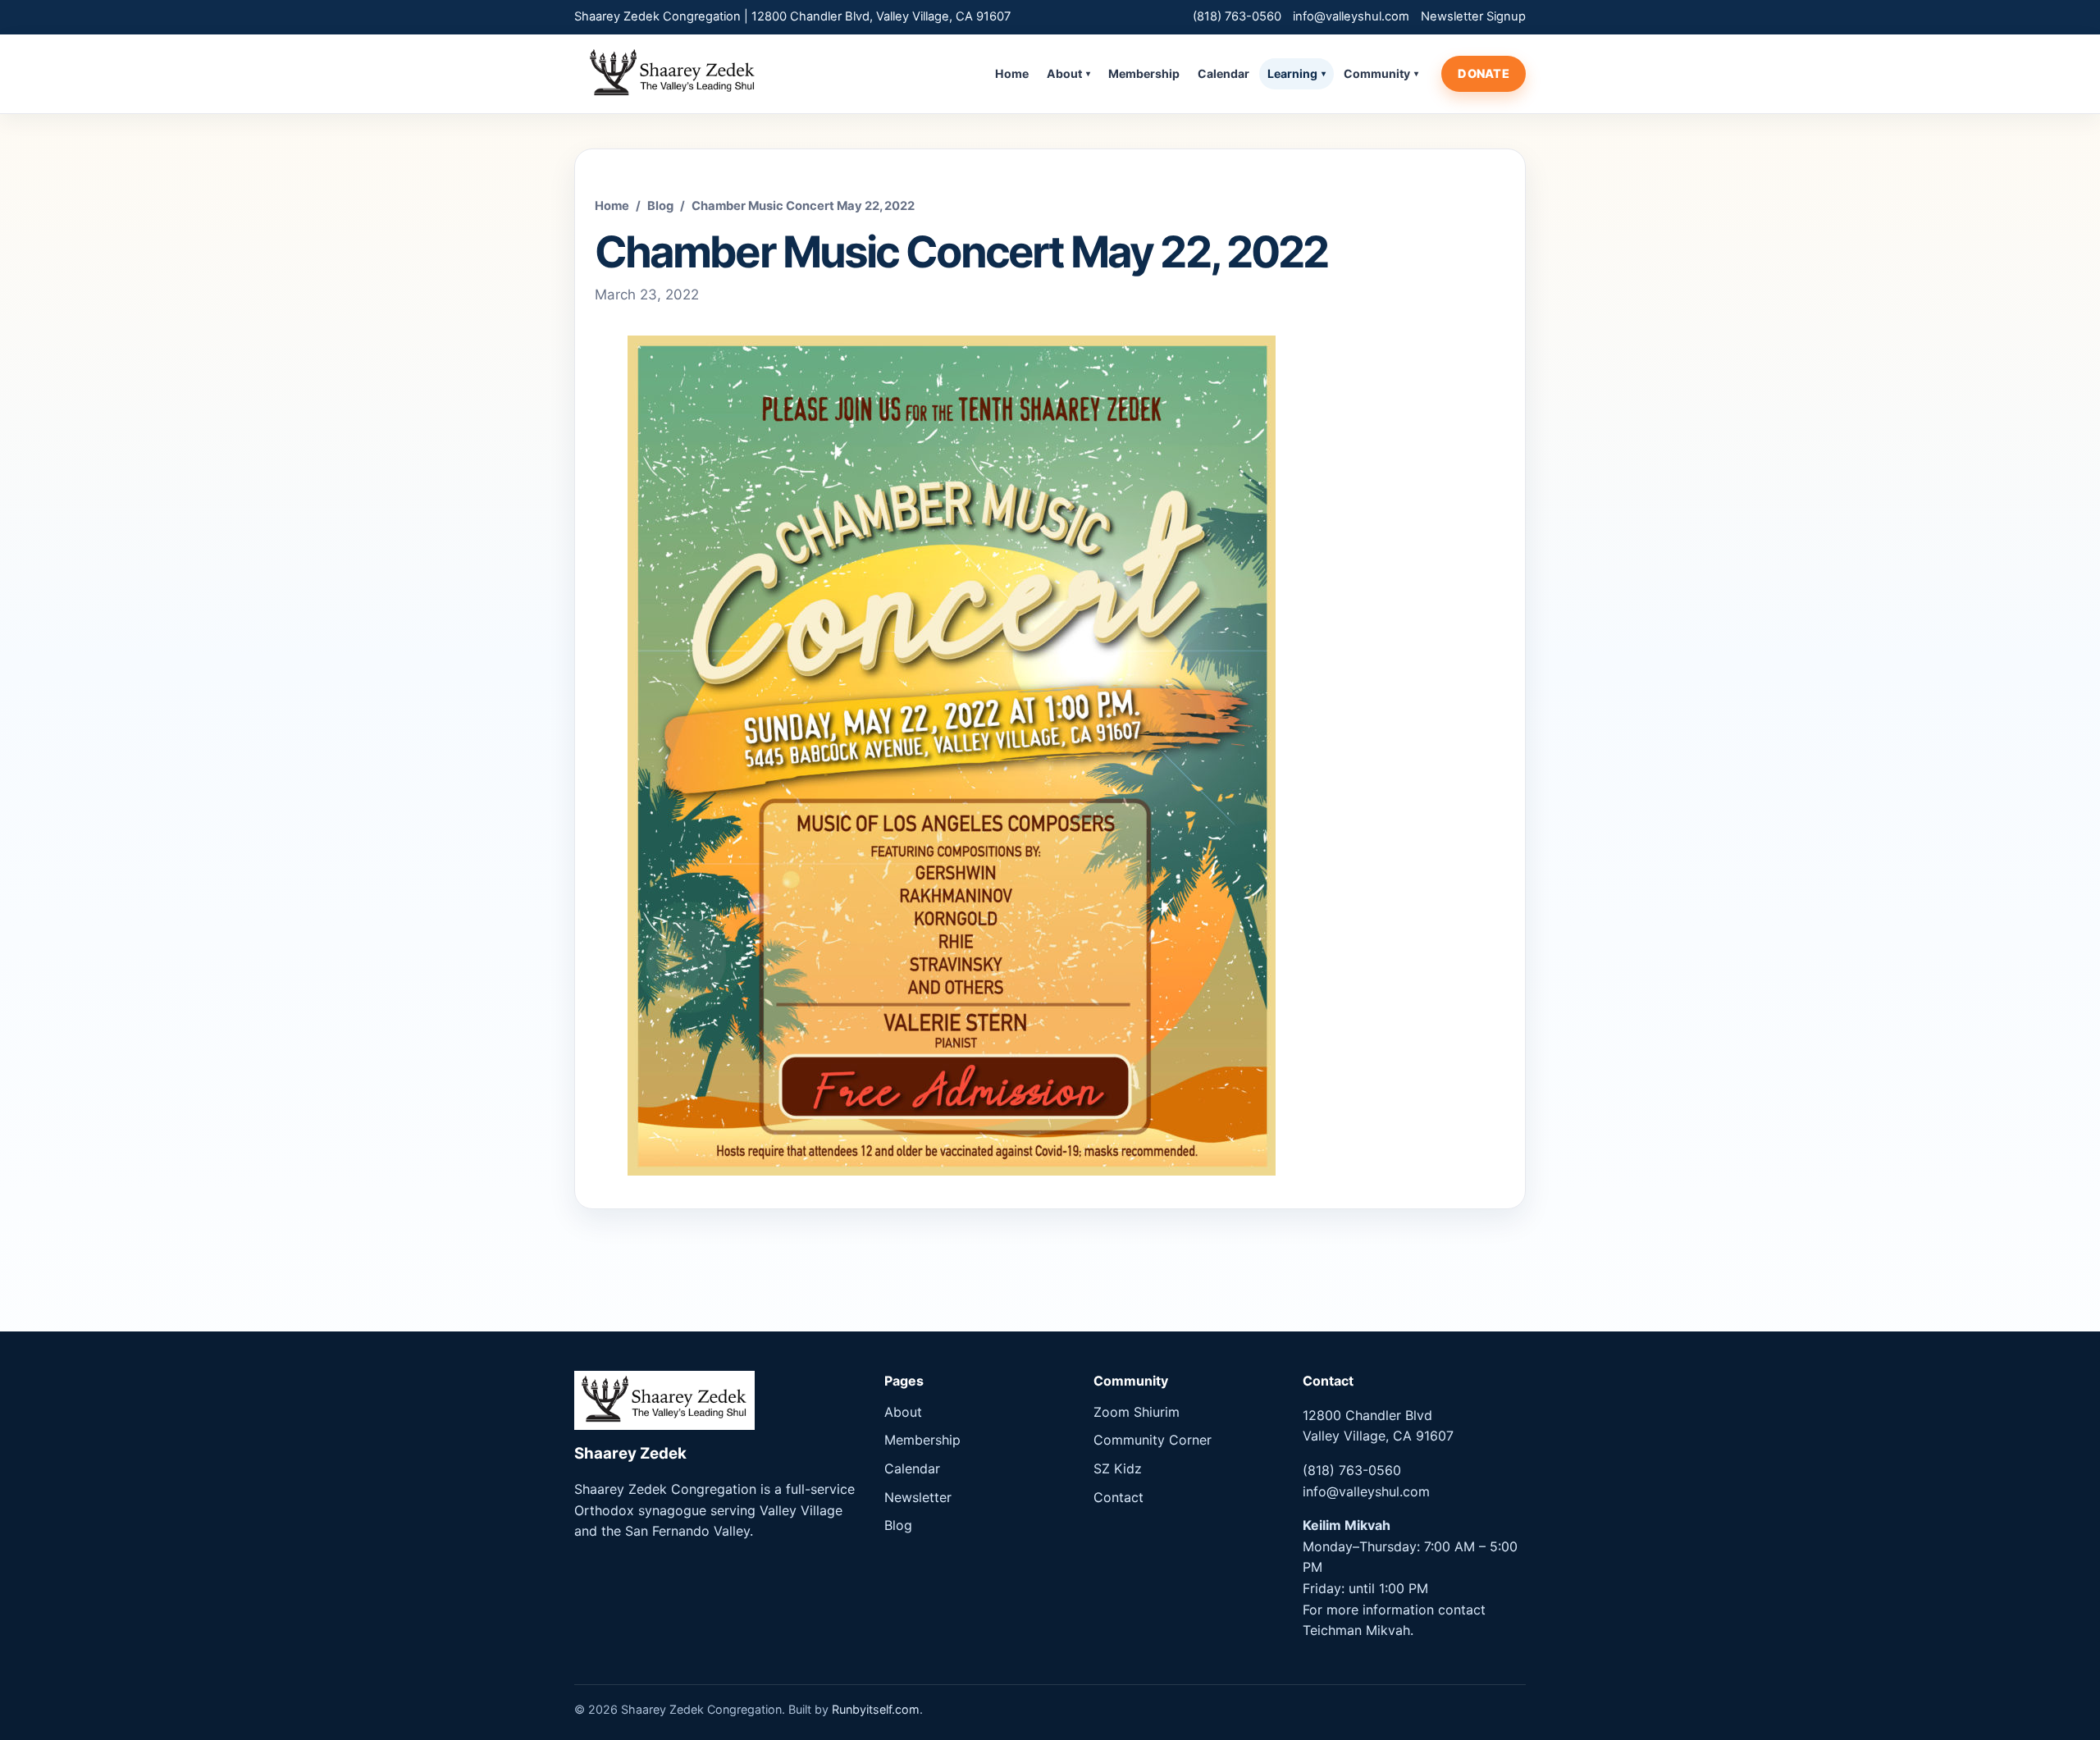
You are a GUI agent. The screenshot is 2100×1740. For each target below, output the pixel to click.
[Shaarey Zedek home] (673, 74)
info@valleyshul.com (1351, 16)
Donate (1484, 73)
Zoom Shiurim (1137, 1412)
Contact (1118, 1497)
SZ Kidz (1118, 1468)
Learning (1297, 73)
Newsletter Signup (1473, 16)
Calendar (1223, 73)
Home (1012, 73)
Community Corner (1153, 1440)
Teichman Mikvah (1356, 1630)
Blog (660, 206)
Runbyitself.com (876, 1709)
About (1068, 73)
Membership (1144, 73)
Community (1381, 73)
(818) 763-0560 (1237, 16)
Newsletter (918, 1497)
